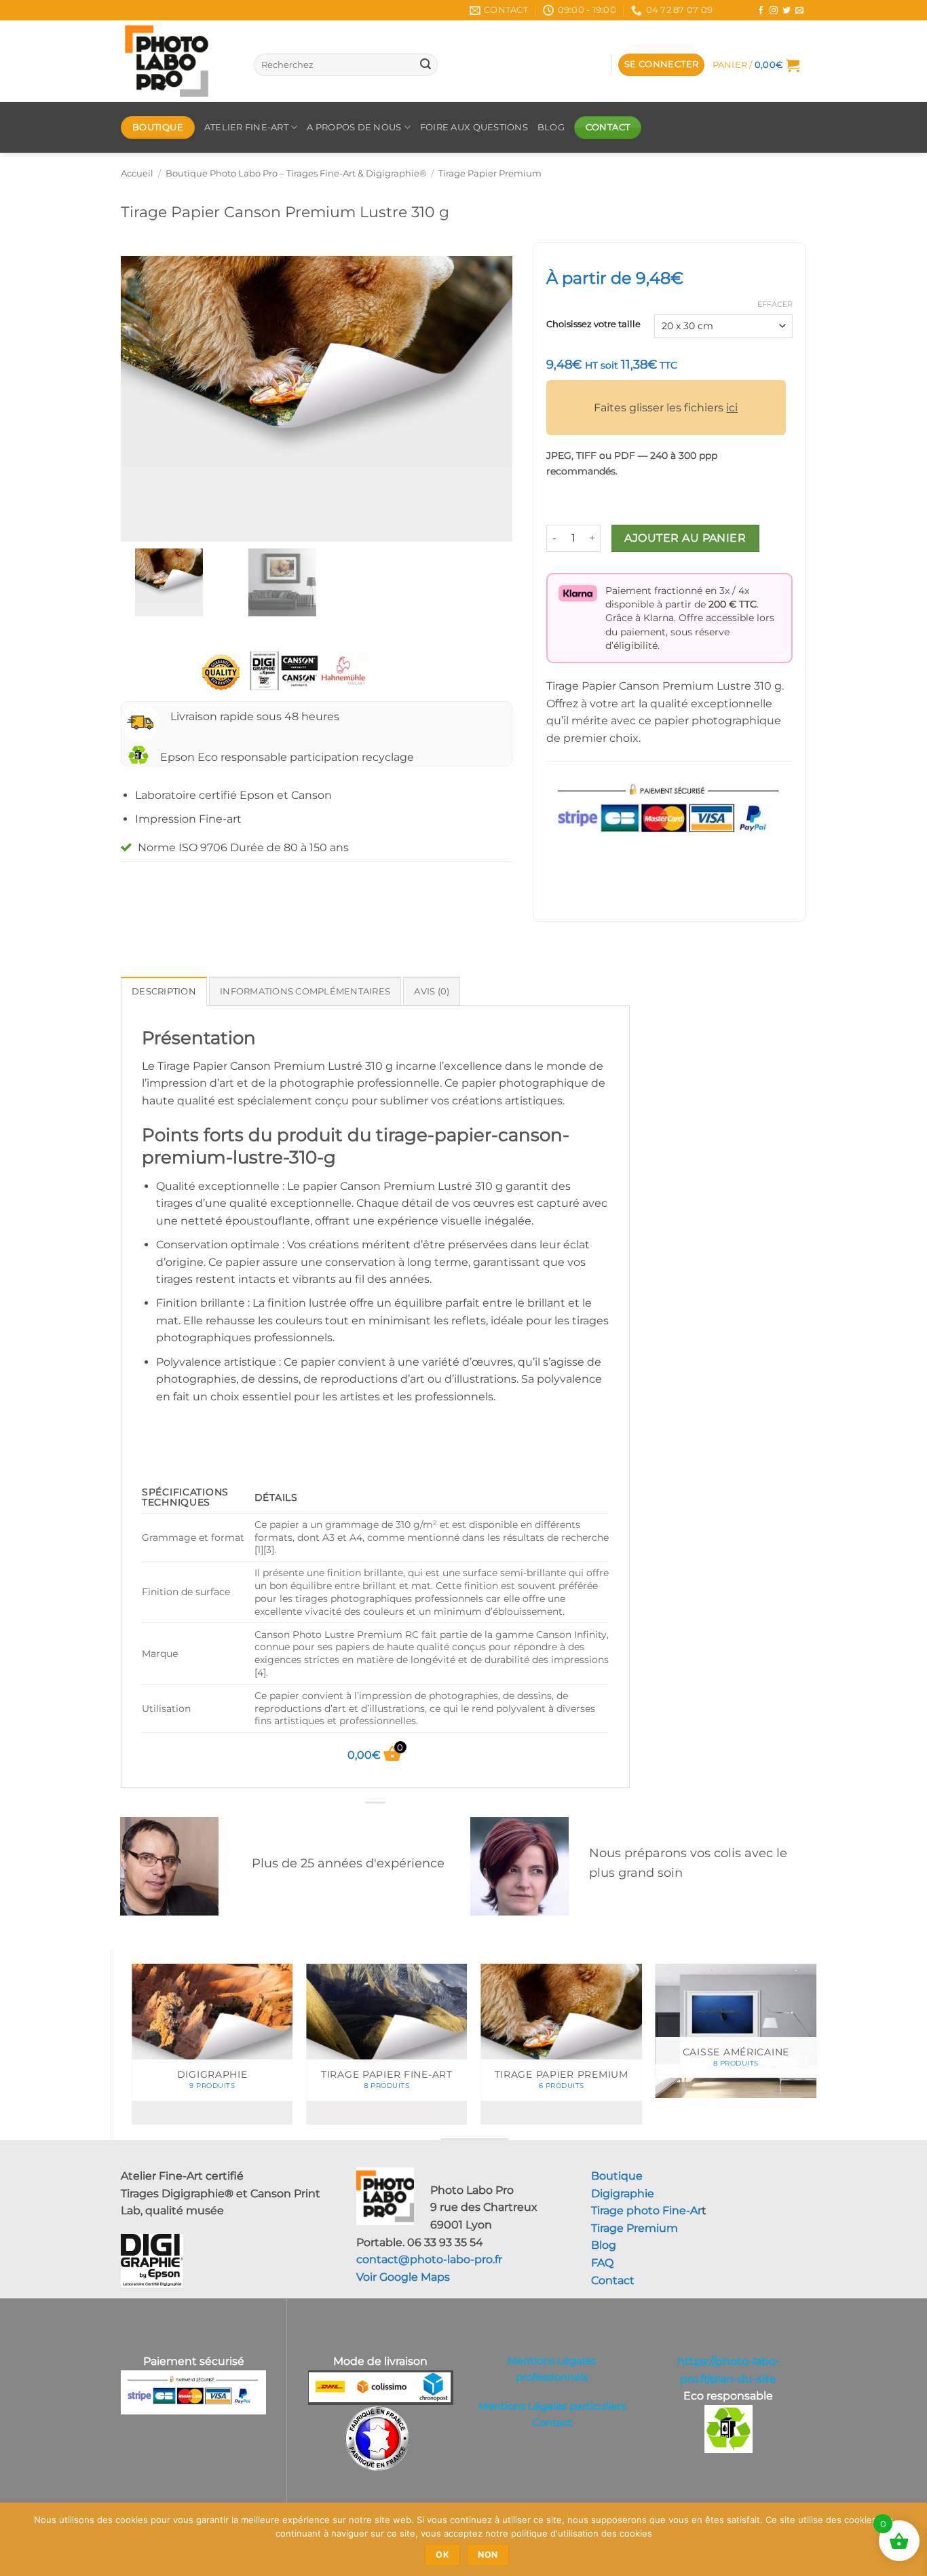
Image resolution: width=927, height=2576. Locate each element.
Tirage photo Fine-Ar (646, 2210)
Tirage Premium (635, 2228)
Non (488, 2555)
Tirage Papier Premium (490, 173)
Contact (613, 2280)
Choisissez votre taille (593, 324)
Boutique (617, 2176)
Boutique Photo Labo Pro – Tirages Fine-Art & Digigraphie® (296, 173)
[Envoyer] (425, 65)
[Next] (816, 2050)
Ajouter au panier (685, 538)
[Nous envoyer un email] (799, 11)
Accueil (137, 173)
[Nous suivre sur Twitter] (787, 11)
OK (442, 2555)
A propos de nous (354, 127)
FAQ (602, 2263)
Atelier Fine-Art (246, 127)
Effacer (775, 304)
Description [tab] (164, 991)
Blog (736, 10)
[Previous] (132, 2050)
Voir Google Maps (403, 2277)
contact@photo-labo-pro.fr (429, 2259)
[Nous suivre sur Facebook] (761, 11)
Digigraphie (623, 2194)
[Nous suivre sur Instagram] (774, 11)
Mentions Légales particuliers (552, 2406)
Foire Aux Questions (474, 127)
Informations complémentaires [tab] (305, 991)
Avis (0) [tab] (432, 991)
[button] (662, 65)
